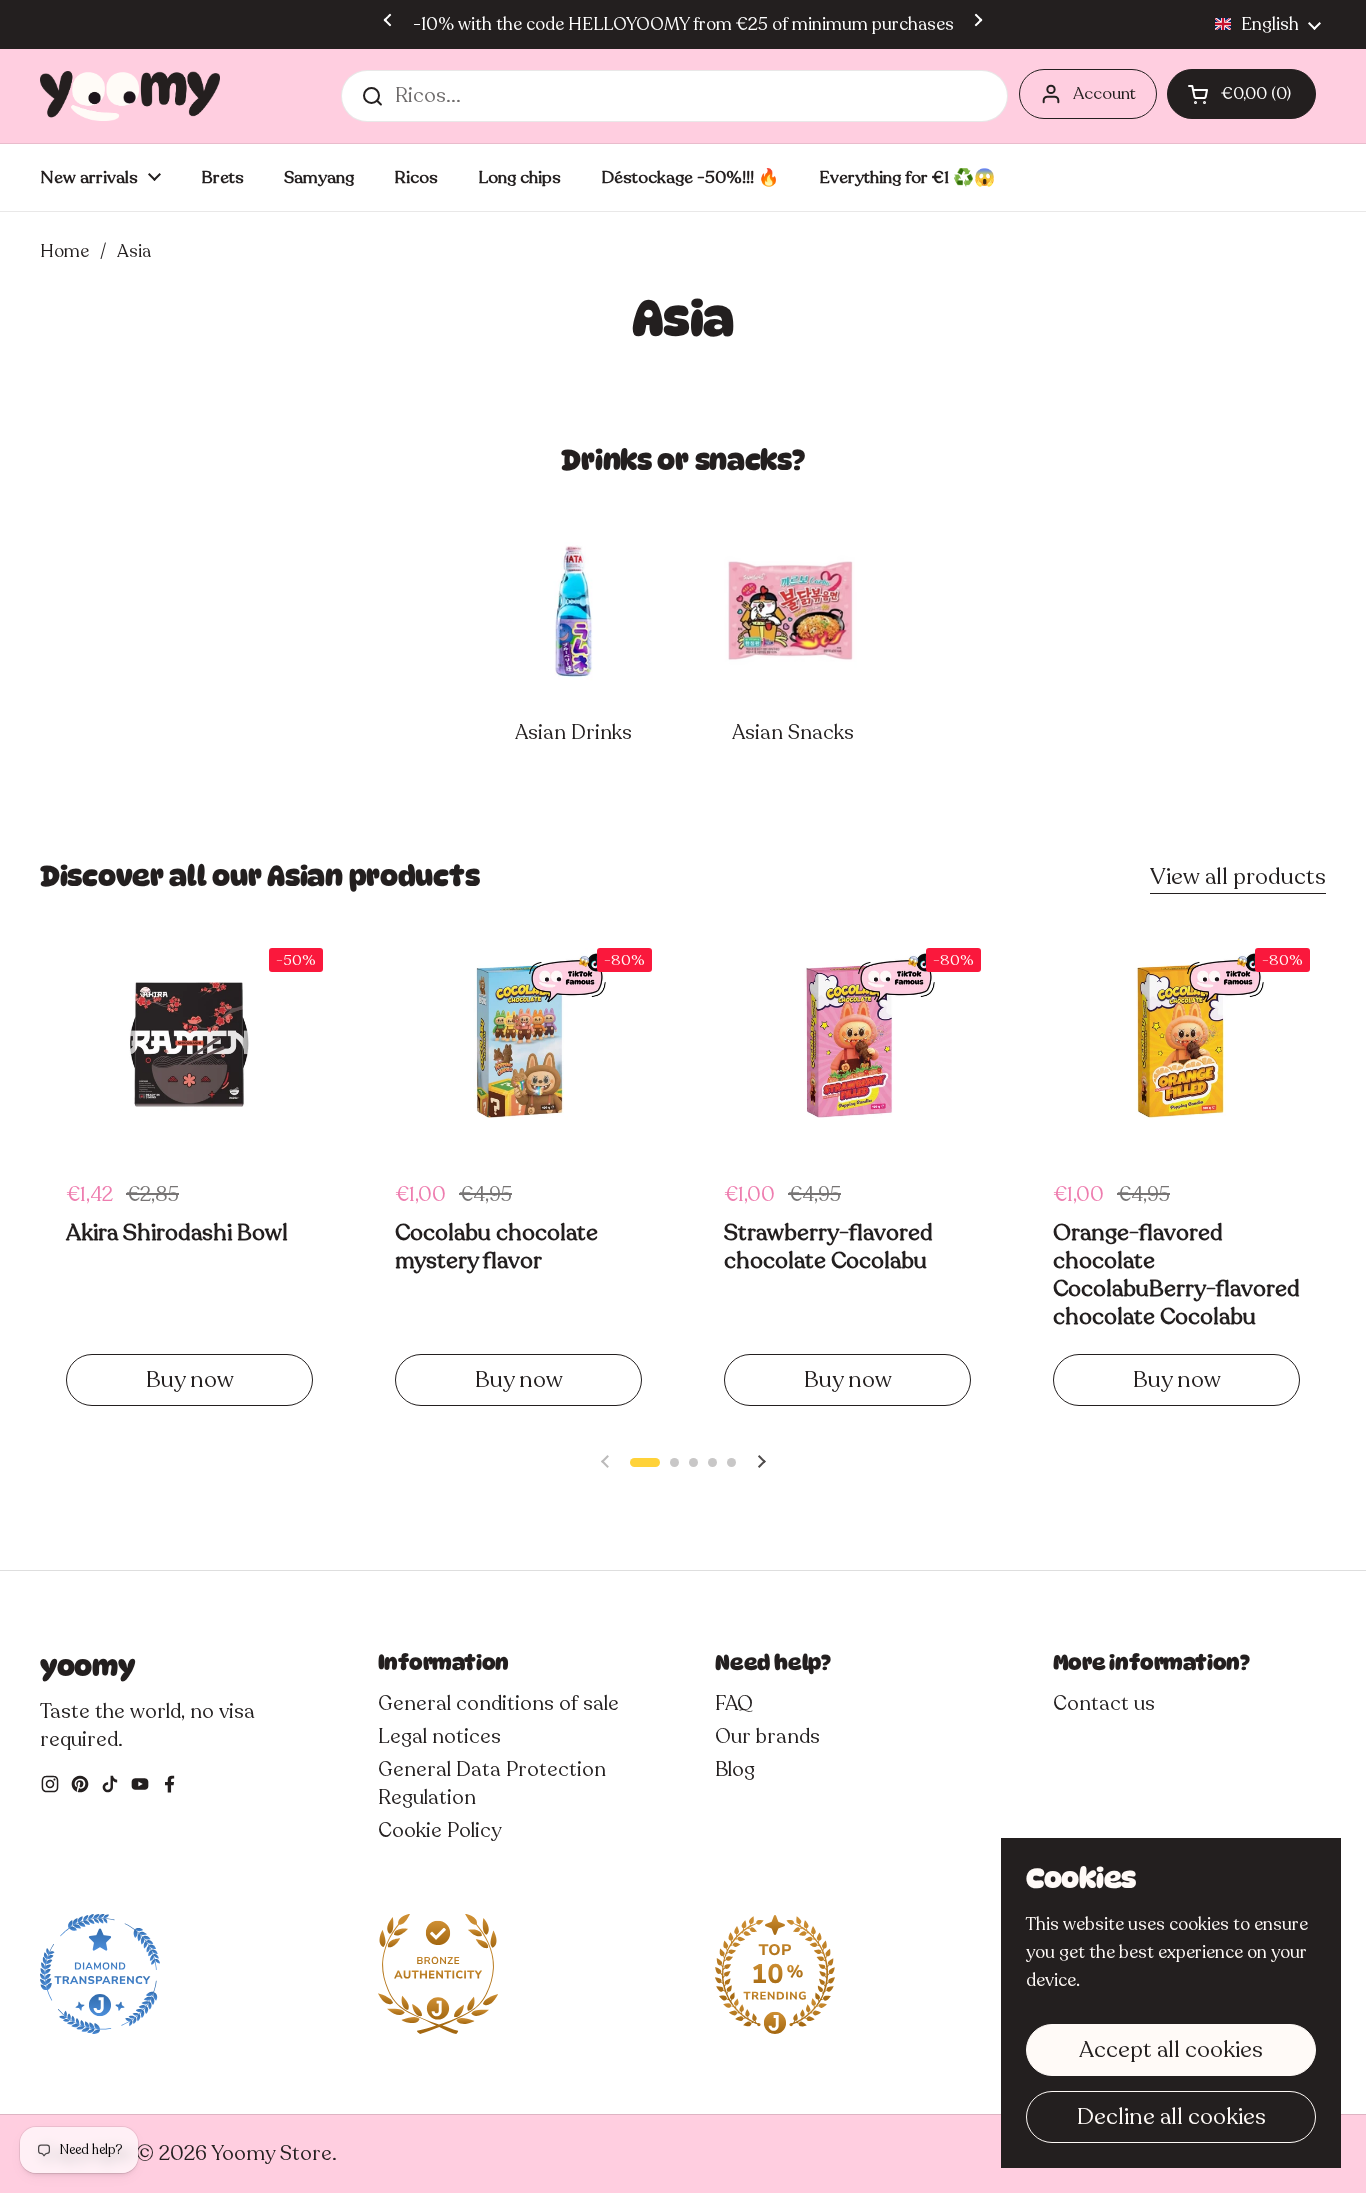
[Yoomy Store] (130, 96)
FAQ (734, 1703)
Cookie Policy (439, 1830)
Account (1104, 93)
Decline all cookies (1171, 2116)
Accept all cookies (1171, 2049)
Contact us (1104, 1703)
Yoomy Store (271, 2153)
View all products (1238, 876)
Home (64, 251)
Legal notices (439, 1736)
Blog (735, 1769)
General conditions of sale (498, 1703)
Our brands (767, 1736)
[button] (1241, 94)
